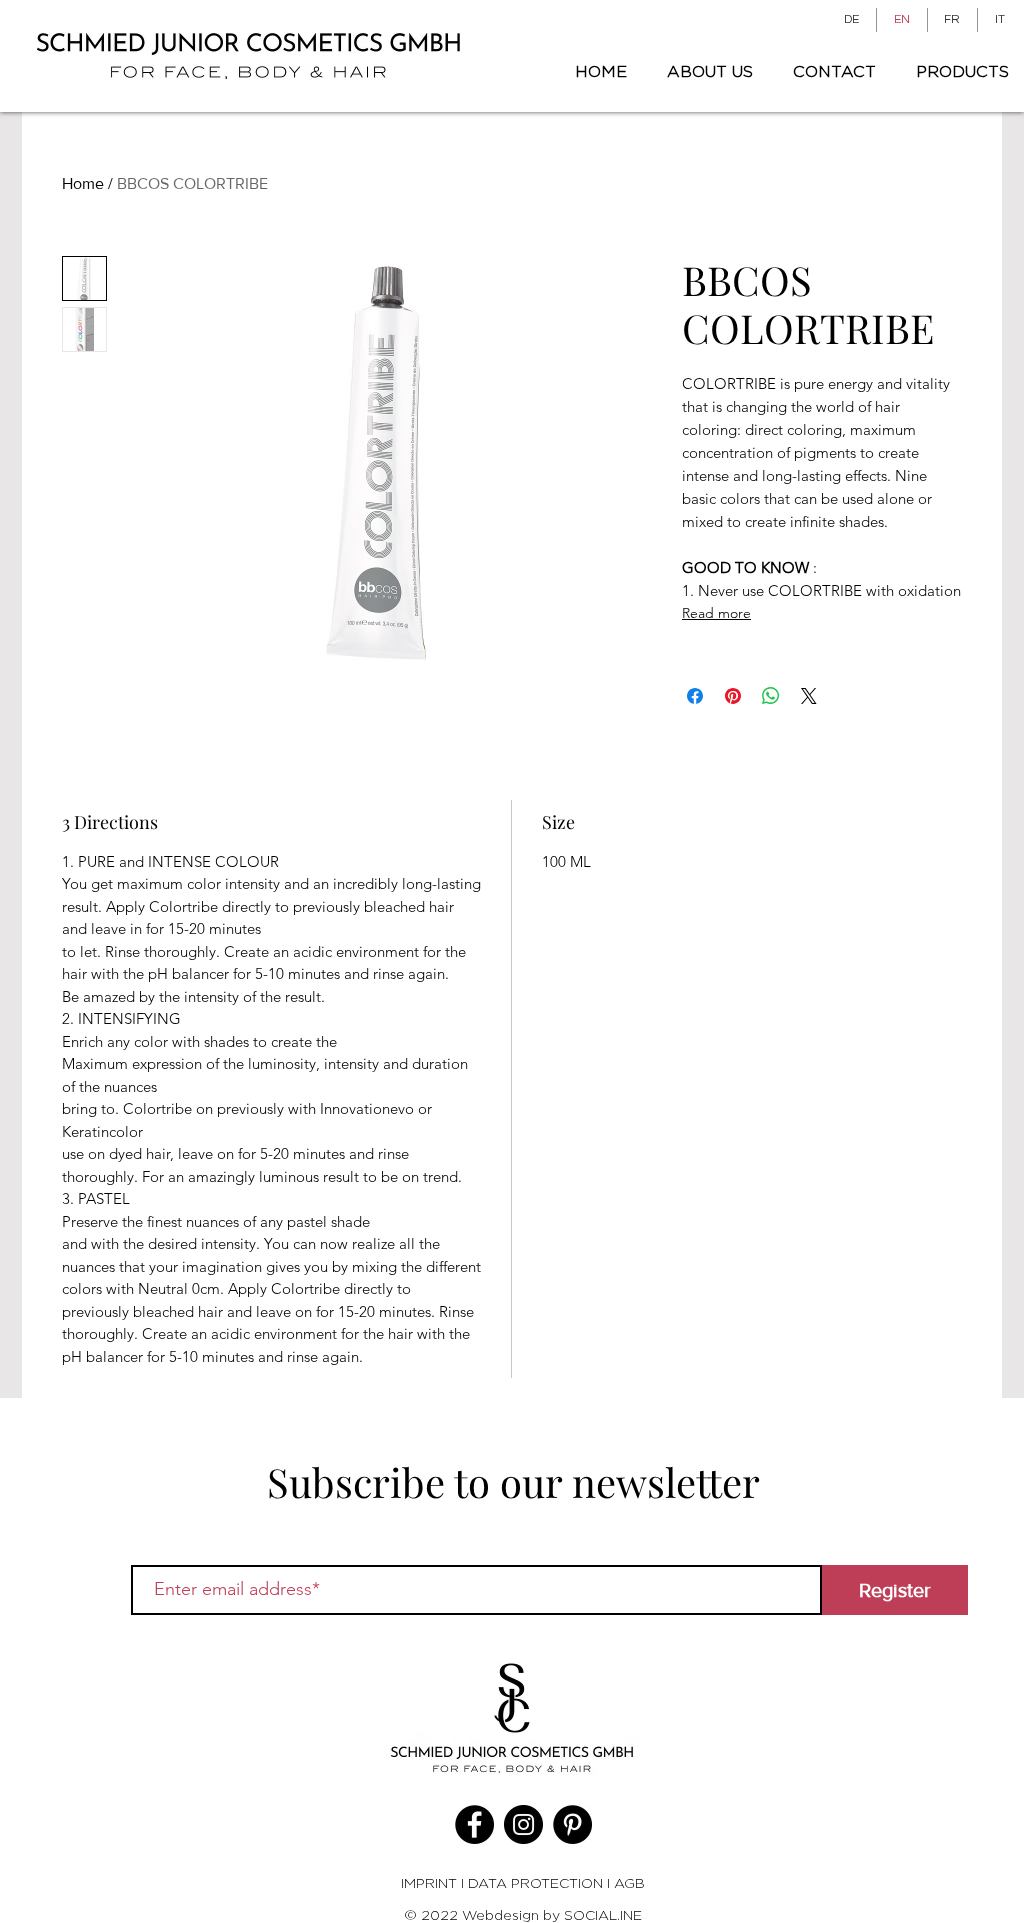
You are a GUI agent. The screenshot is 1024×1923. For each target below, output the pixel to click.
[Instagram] (523, 1824)
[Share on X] (809, 696)
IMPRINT (431, 1882)
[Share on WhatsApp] (771, 696)
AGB (629, 1882)
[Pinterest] (572, 1824)
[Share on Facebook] (695, 696)
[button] (957, 72)
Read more (716, 613)
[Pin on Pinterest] (733, 696)
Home (83, 183)
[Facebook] (474, 1824)
